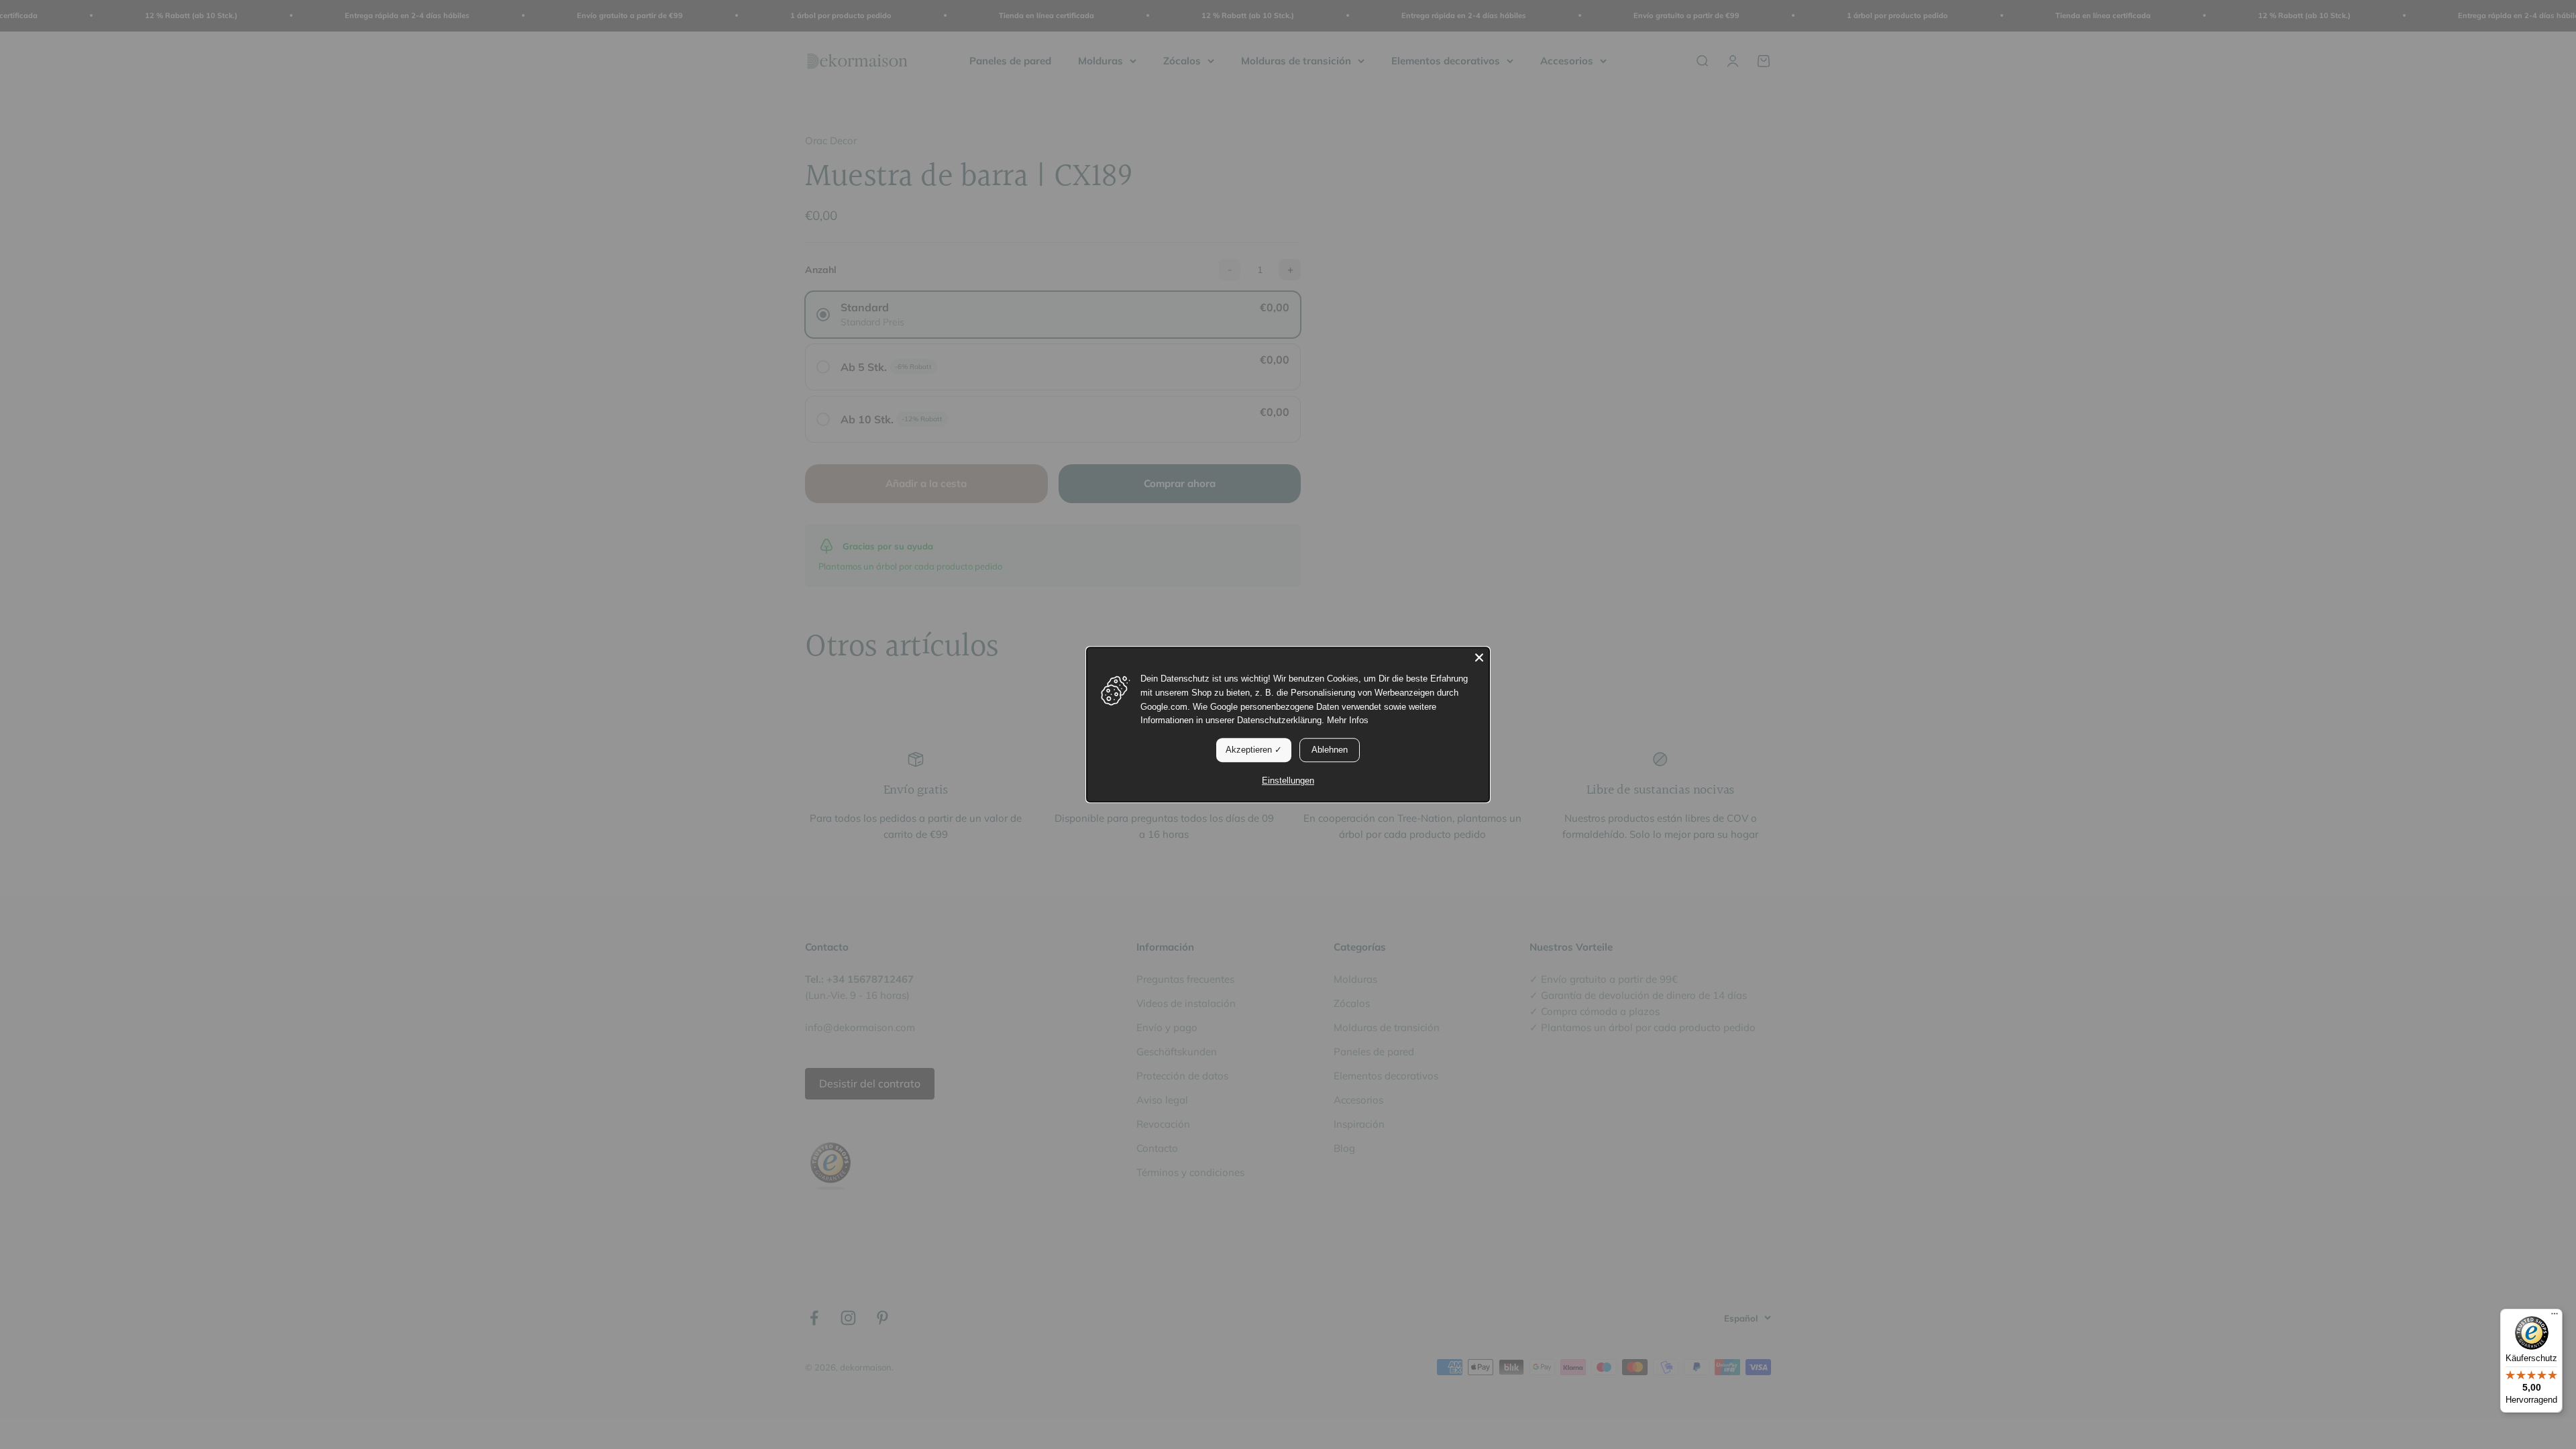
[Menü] (2555, 1317)
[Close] (1479, 657)
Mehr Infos (1348, 721)
